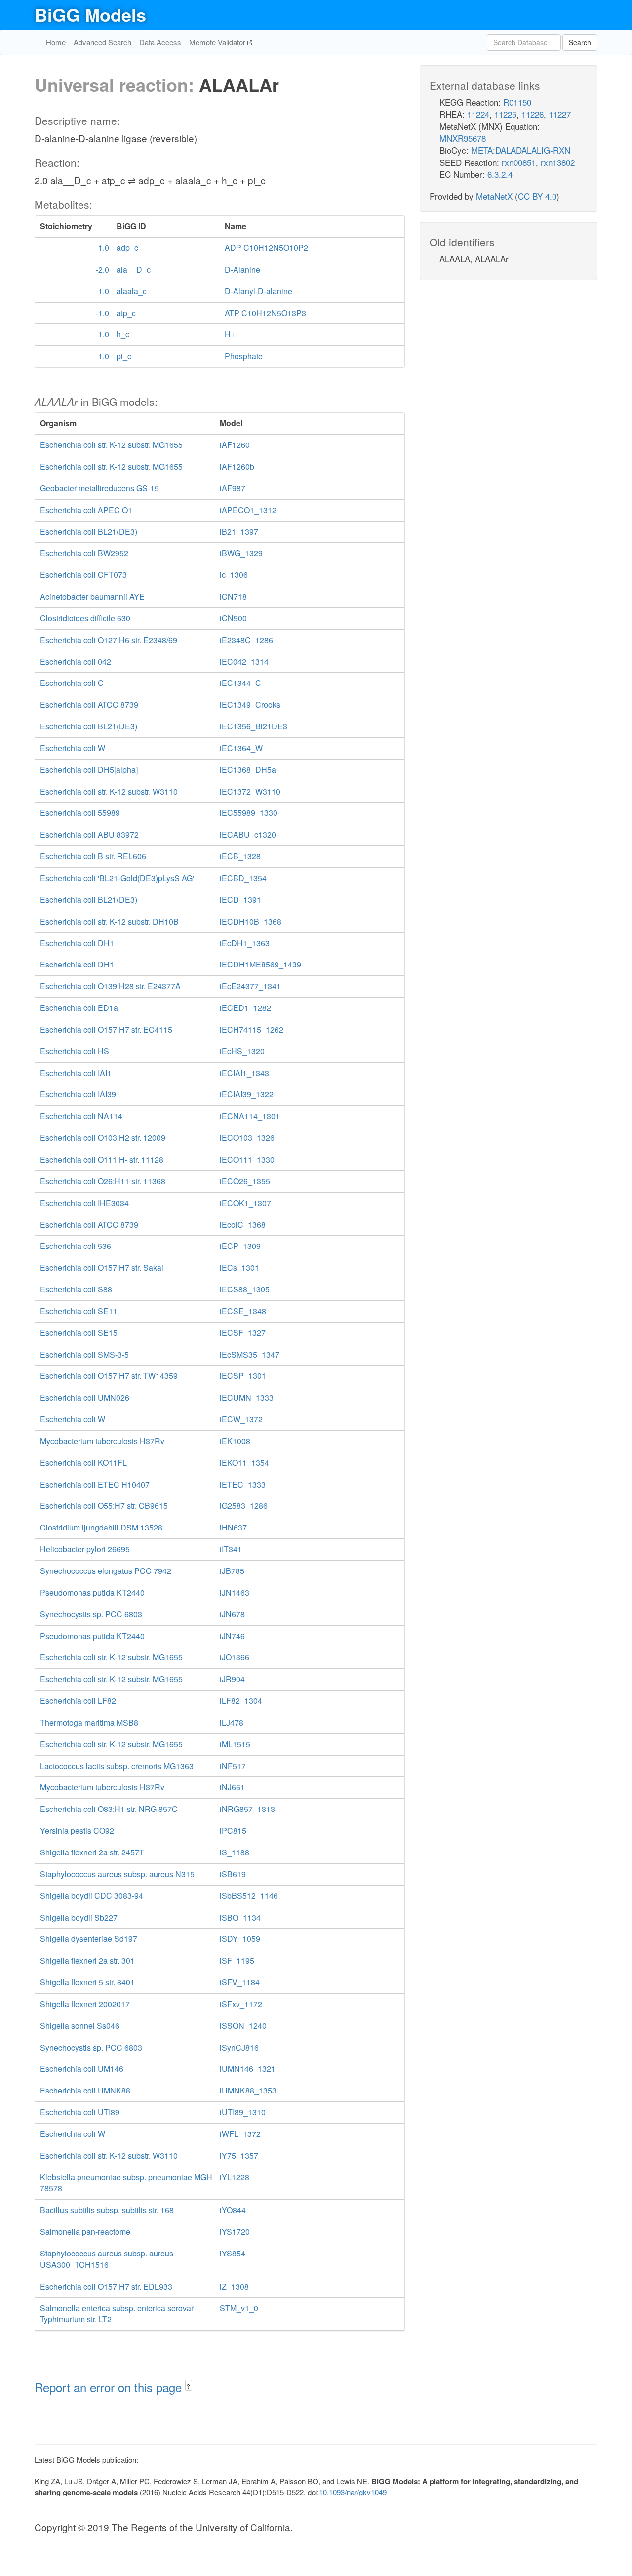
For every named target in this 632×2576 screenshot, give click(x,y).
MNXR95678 (463, 138)
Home (56, 42)
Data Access (160, 42)
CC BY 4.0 (537, 196)
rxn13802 (558, 162)
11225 (505, 114)
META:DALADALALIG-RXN (521, 150)
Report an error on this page (110, 2387)
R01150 (517, 102)
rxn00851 (519, 162)
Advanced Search (102, 42)
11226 (533, 114)
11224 (478, 114)
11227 (560, 114)
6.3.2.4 (500, 174)
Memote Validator (218, 42)
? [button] (188, 2386)
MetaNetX (494, 196)
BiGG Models (90, 14)
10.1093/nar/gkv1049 (353, 2492)
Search (580, 42)
